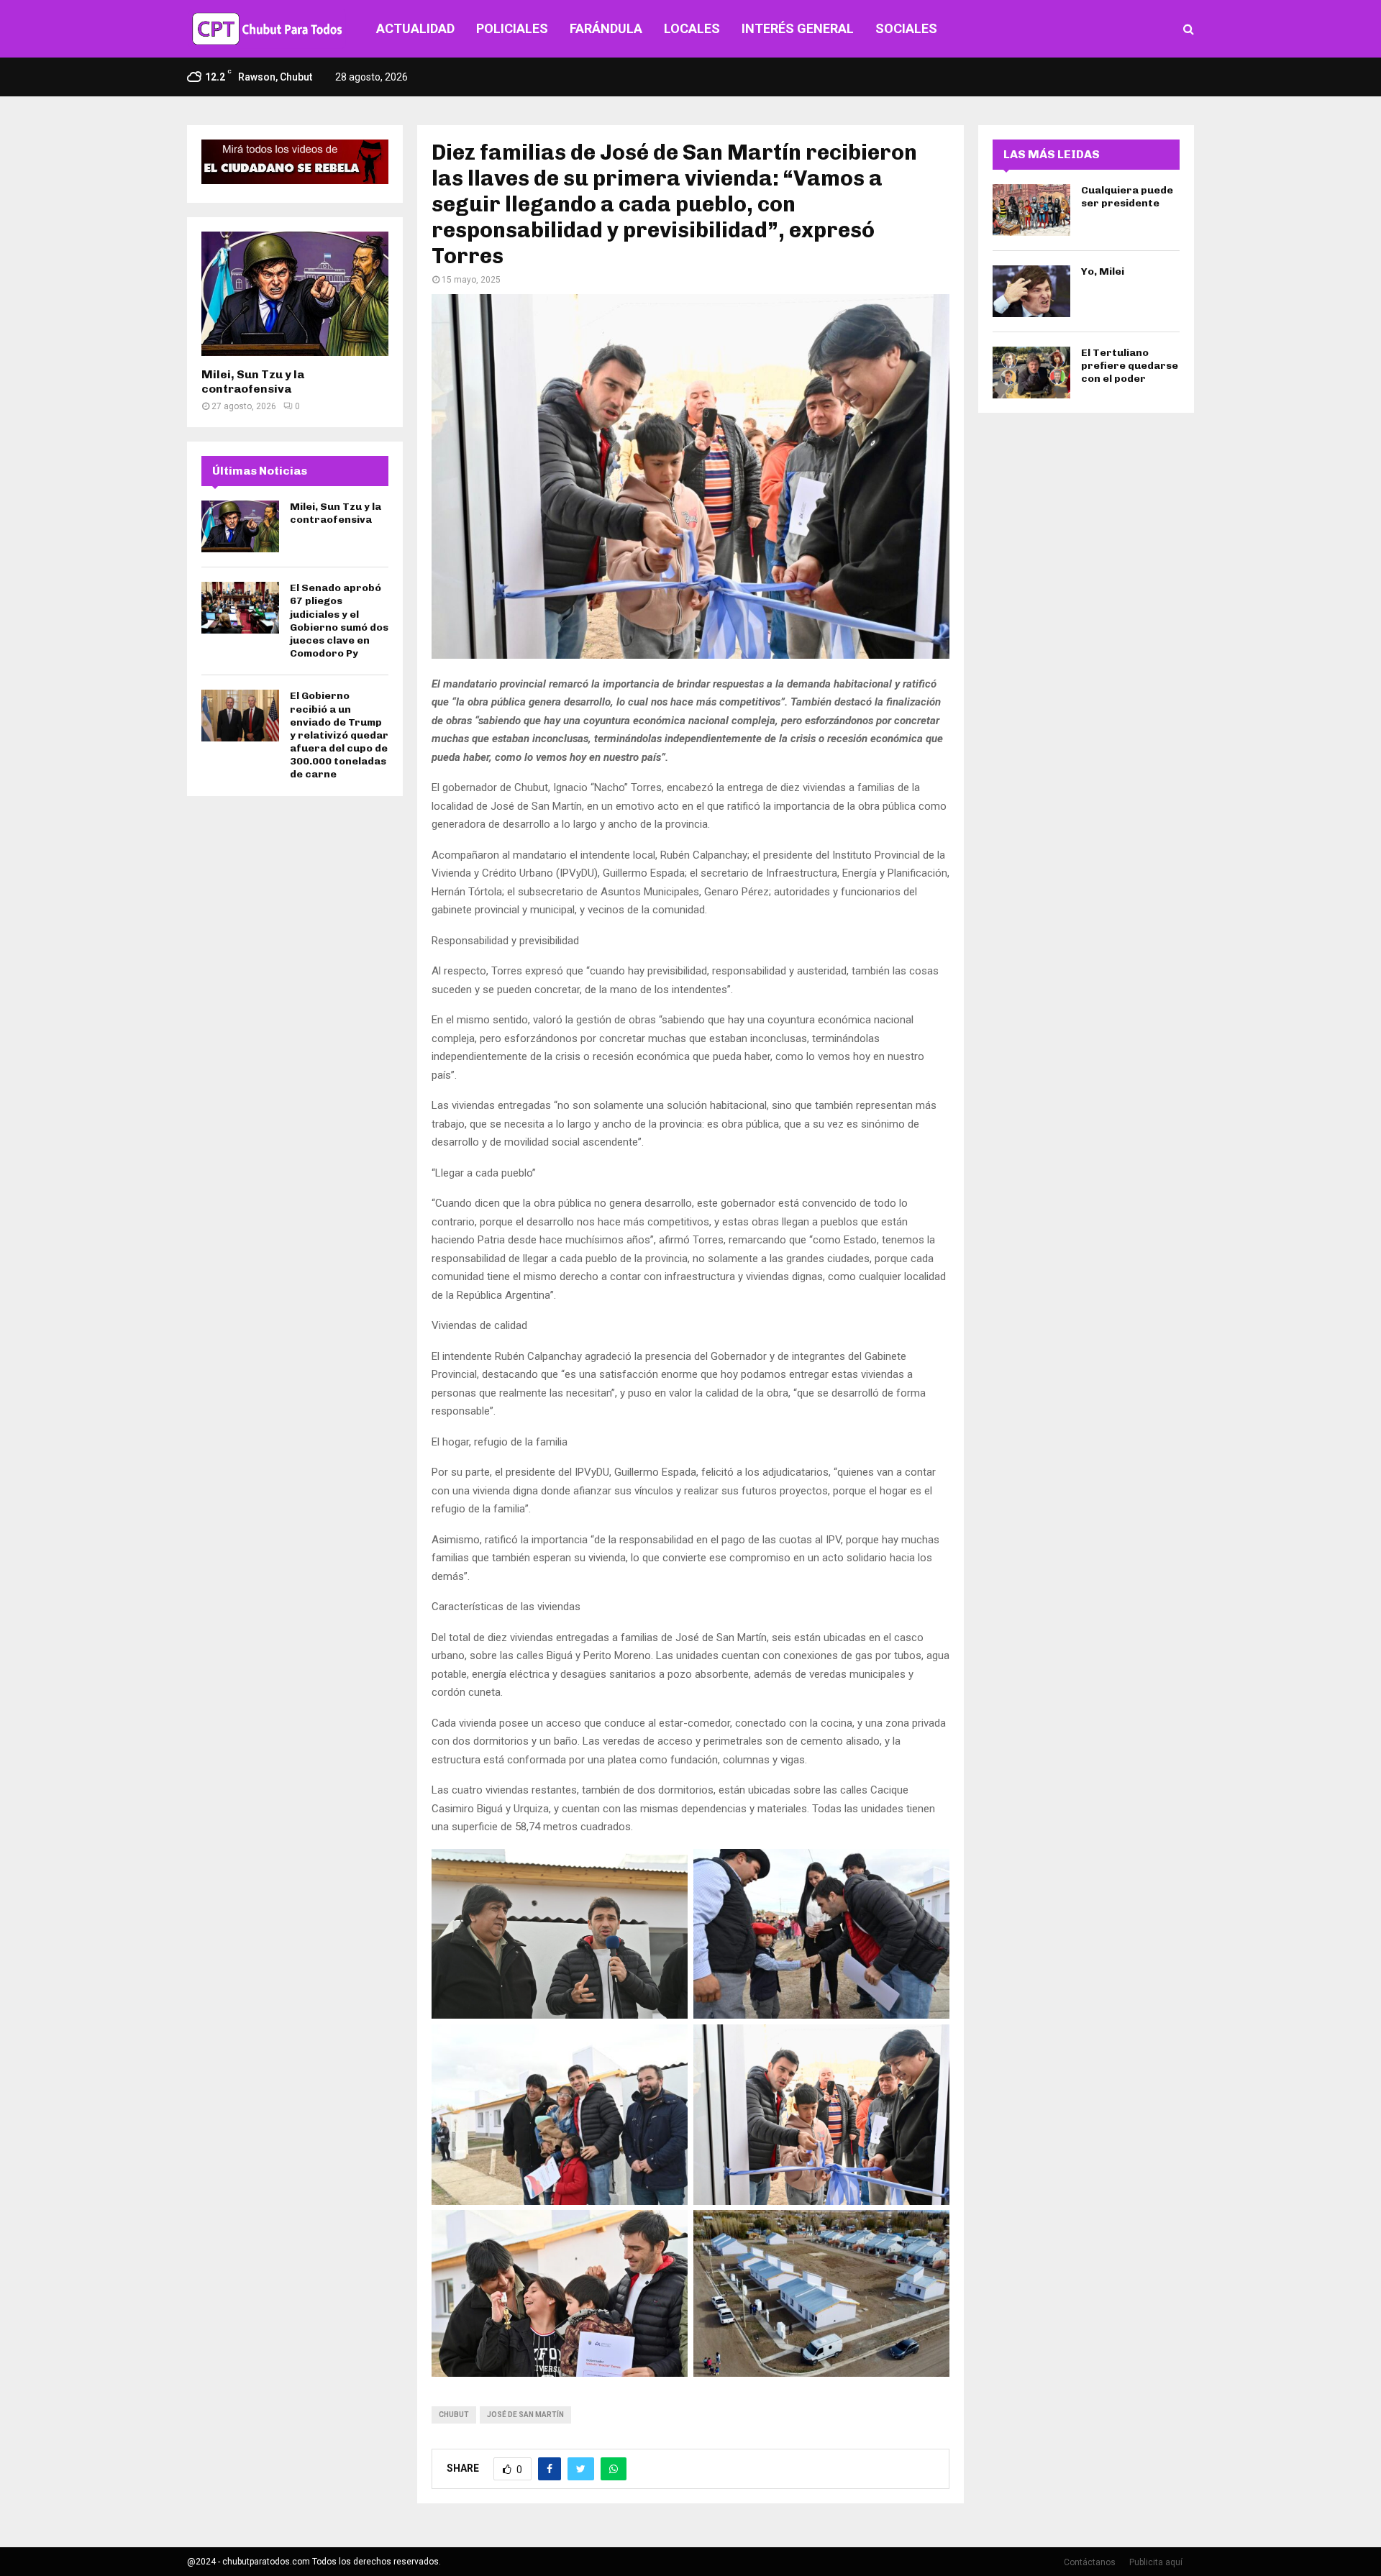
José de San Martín (525, 2415)
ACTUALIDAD (415, 28)
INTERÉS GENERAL (798, 28)
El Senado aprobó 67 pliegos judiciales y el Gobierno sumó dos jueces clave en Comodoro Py (339, 621)
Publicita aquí (1156, 2562)
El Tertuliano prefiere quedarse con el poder (1130, 366)
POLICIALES (512, 28)
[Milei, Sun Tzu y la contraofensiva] (295, 294)
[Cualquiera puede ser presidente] (1031, 210)
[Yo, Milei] (1031, 291)
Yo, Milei (1103, 271)
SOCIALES (906, 28)
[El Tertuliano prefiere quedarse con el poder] (1031, 373)
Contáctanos (1090, 2562)
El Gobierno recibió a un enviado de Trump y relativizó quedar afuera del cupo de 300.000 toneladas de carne (339, 735)
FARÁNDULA (606, 28)
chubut (454, 2415)
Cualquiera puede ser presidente (1127, 197)
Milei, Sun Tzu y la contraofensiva (253, 382)
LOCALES (692, 28)
